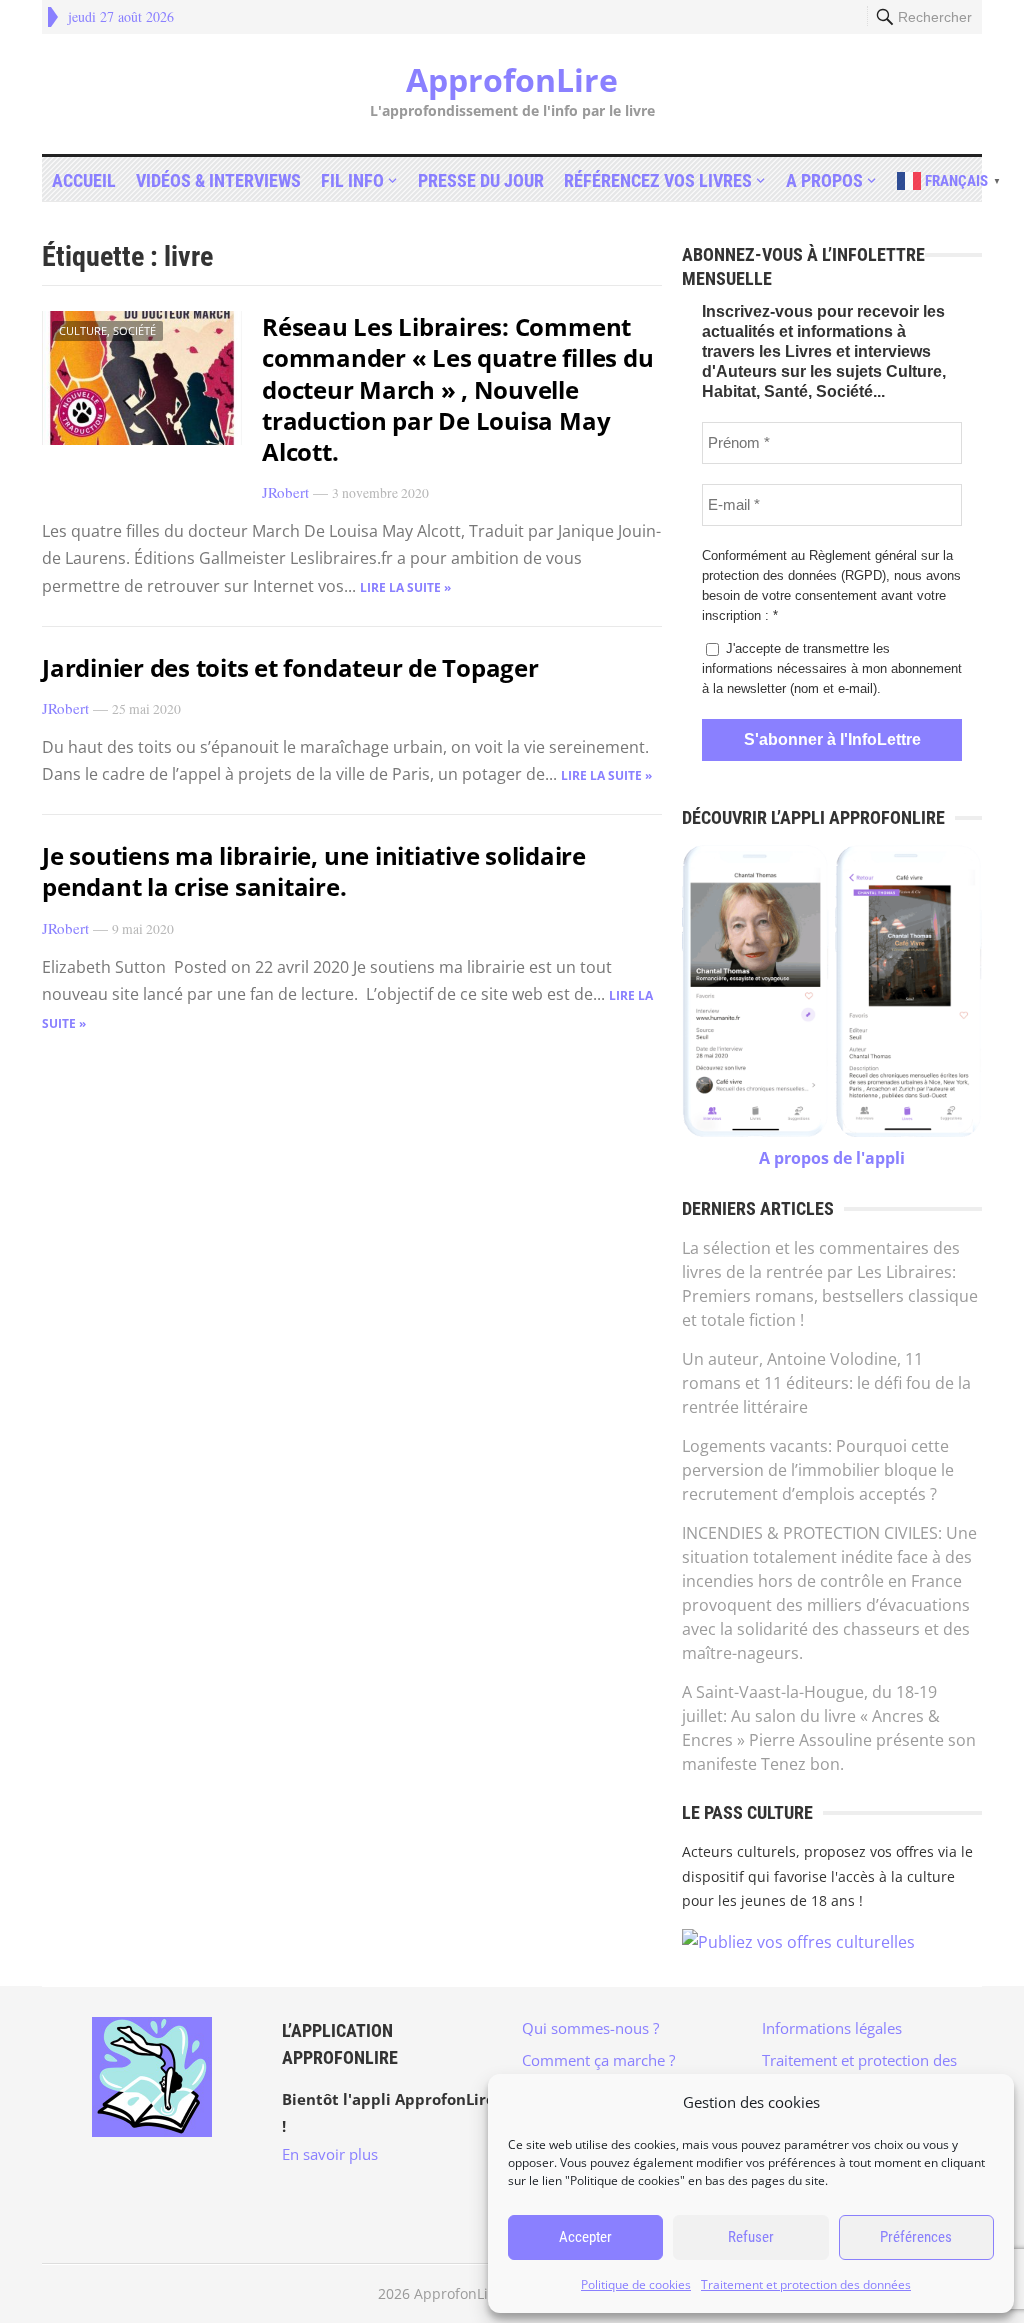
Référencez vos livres (658, 180)
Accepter (585, 2237)
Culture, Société (107, 330)
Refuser (751, 2237)
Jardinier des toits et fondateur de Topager (290, 667)
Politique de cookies (636, 2284)
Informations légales (832, 2028)
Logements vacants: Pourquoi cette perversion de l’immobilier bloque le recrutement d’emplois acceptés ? (818, 1470)
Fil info (352, 180)
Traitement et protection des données (806, 2284)
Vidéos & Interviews (218, 180)
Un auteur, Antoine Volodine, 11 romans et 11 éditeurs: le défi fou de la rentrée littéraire (826, 1383)
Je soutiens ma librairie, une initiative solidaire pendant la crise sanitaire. (314, 871)
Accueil (84, 180)
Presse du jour (481, 180)
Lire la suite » (405, 587)
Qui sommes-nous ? (590, 2028)
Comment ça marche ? (598, 2060)
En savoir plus (330, 2154)
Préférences (916, 2237)
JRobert (285, 492)
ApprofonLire (512, 80)
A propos (824, 180)
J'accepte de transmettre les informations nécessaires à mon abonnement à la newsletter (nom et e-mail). (832, 668)
